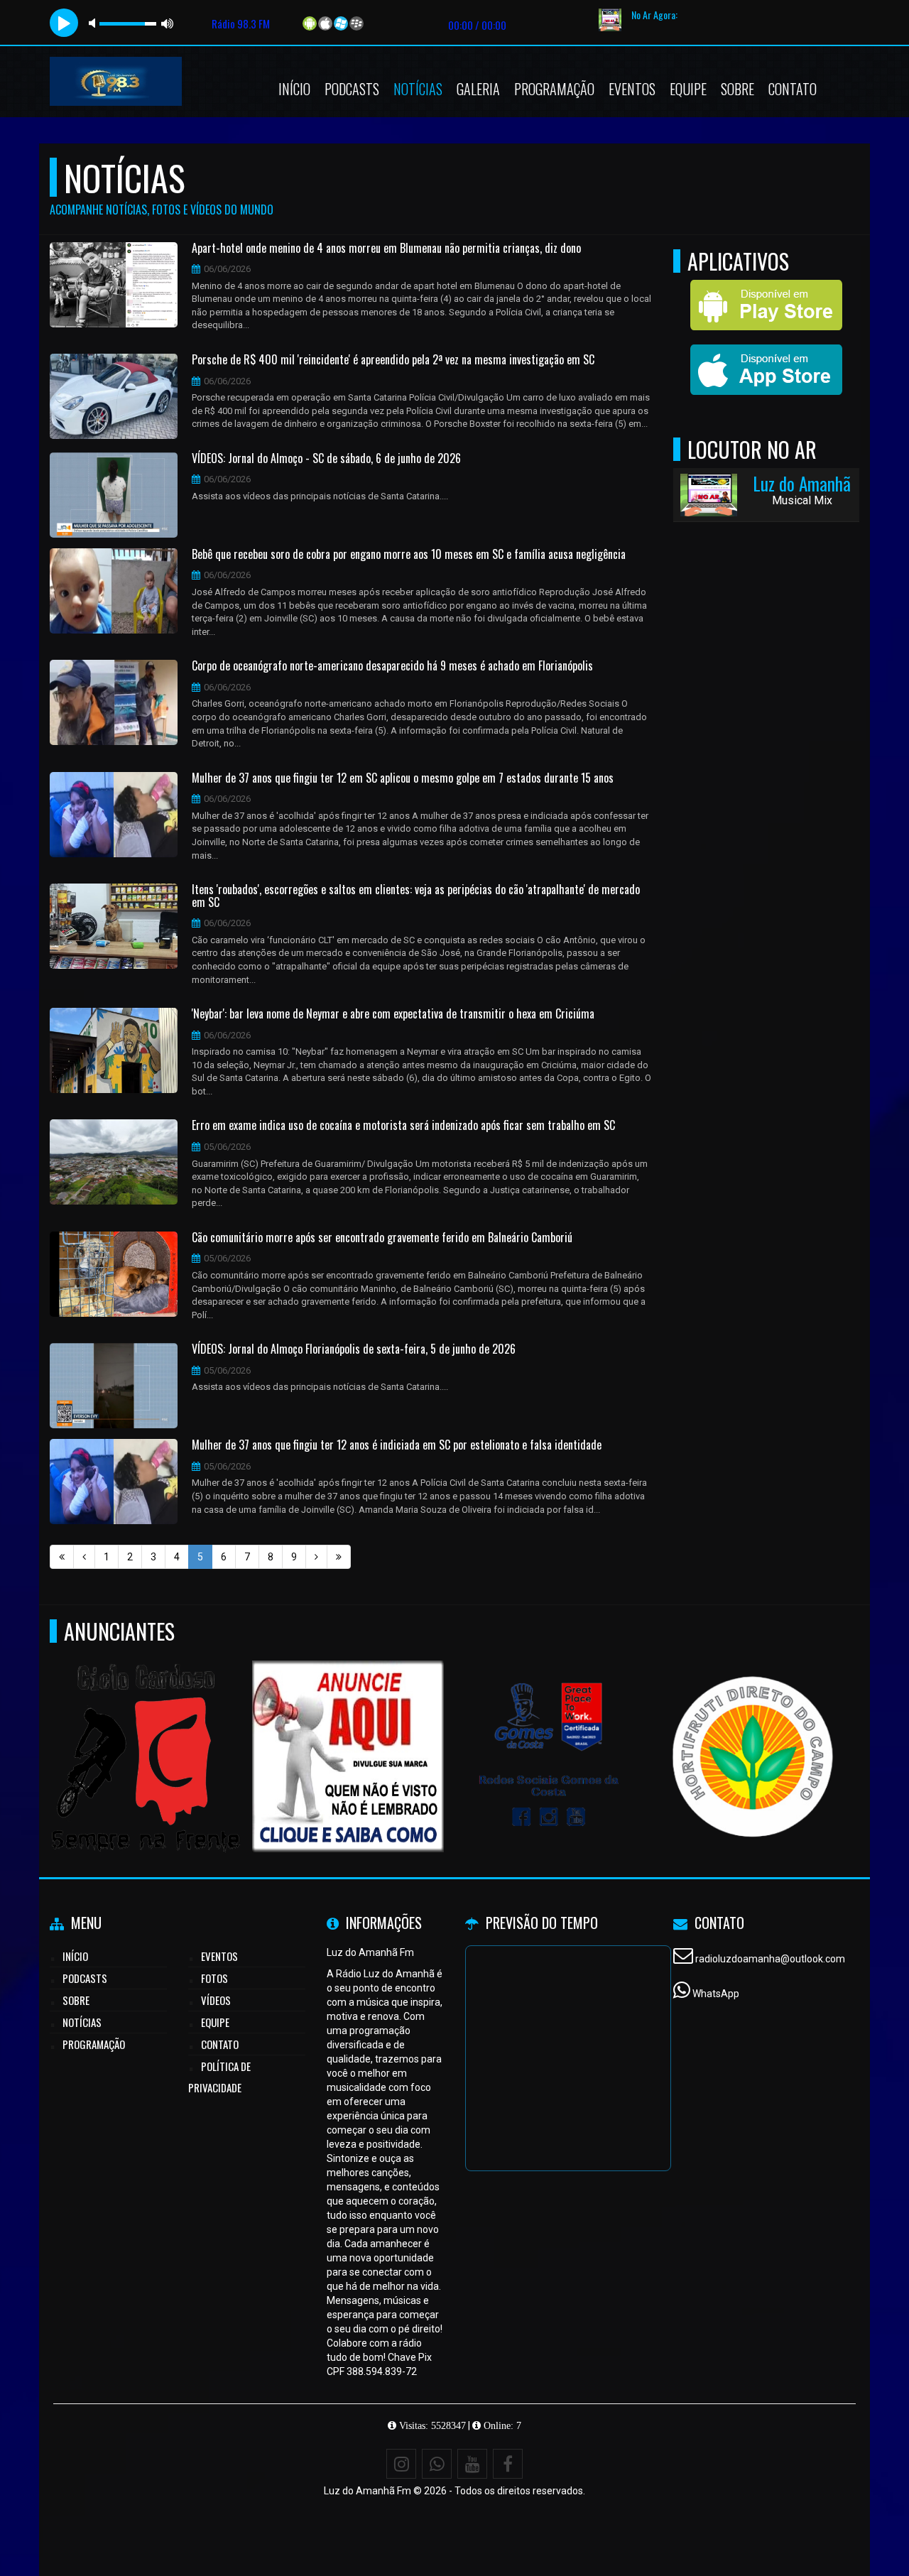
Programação (554, 89)
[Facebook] (508, 2464)
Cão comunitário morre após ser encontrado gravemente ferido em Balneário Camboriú (382, 1238)
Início (294, 89)
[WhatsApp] (437, 2464)
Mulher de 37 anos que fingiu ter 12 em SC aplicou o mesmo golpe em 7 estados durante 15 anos (403, 778)
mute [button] (94, 23)
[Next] (316, 1557)
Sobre (737, 89)
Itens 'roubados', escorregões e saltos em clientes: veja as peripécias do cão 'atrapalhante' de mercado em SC (416, 896)
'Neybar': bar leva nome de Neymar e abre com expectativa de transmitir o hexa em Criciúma (393, 1014)
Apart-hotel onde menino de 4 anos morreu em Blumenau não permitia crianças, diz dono (386, 249)
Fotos (214, 1978)
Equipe (688, 89)
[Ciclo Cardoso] (146, 1730)
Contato (793, 89)
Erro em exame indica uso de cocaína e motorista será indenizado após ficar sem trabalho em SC (403, 1126)
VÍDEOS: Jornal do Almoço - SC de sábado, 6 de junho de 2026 (326, 459)
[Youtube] (472, 2464)
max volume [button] (168, 23)
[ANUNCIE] (348, 1730)
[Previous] (84, 1557)
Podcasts (352, 89)
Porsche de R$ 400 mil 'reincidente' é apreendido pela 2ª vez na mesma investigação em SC (393, 360)
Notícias (418, 89)
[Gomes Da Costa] (551, 1730)
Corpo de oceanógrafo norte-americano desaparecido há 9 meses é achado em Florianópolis (392, 666)
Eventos (632, 89)
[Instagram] (401, 2464)
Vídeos (216, 2000)
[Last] (339, 1557)
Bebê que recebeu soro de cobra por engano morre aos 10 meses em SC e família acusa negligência (409, 555)
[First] (62, 1557)
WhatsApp (716, 1994)
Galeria (478, 89)
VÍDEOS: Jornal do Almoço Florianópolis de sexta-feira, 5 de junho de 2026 (354, 1349)
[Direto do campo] (753, 1730)
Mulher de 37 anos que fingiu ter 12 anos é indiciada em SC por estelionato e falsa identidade (397, 1445)
